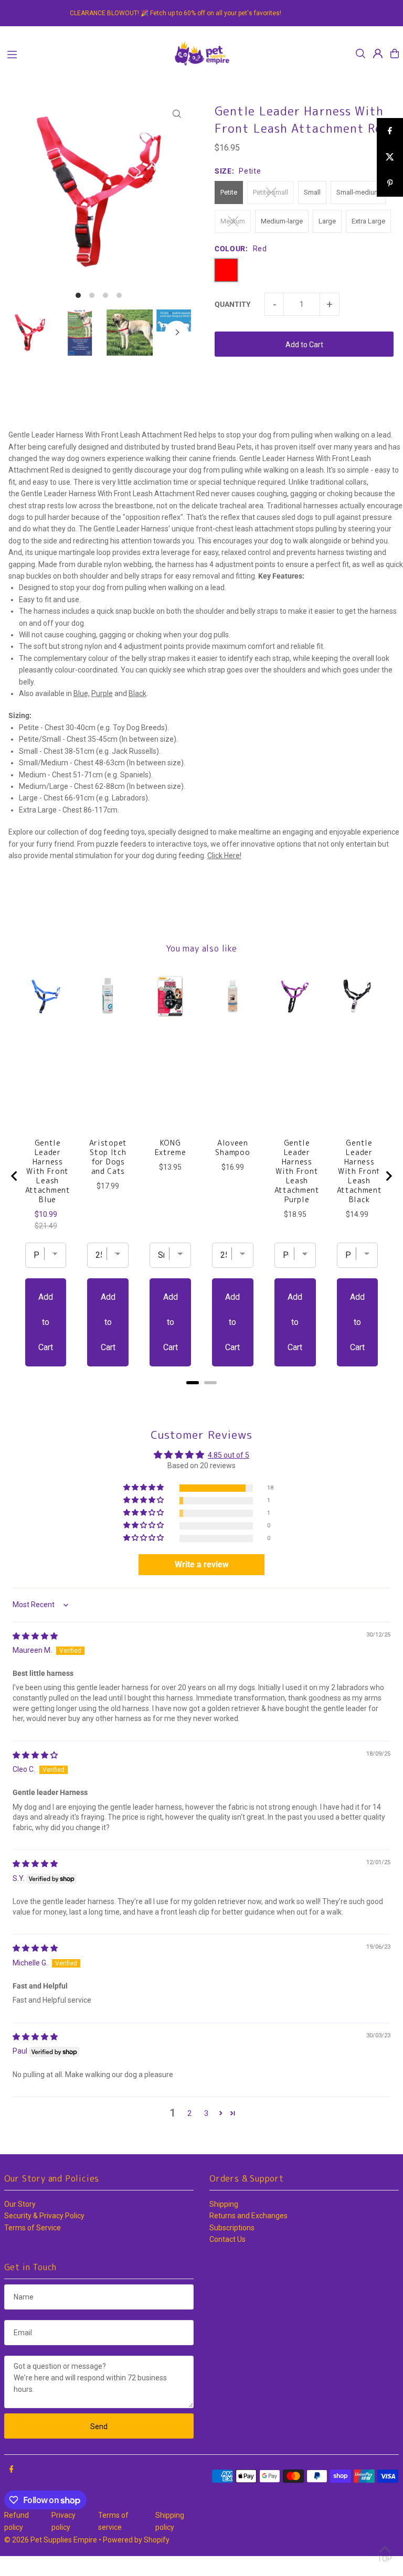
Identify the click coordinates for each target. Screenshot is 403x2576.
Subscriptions (232, 2228)
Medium (233, 221)
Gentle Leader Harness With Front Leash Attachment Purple (297, 1171)
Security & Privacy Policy (44, 2216)
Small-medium (358, 192)
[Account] (378, 54)
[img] (35, 1636)
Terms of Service (33, 2228)
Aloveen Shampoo (232, 1148)
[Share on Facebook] (390, 131)
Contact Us (227, 2239)
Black (137, 693)
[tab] (193, 1383)
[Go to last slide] (15, 1176)
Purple (102, 693)
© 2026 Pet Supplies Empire (51, 2540)
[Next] (177, 332)
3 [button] (206, 2113)
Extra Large (368, 221)
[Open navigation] (84, 53)
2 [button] (189, 2113)
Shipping (224, 2204)
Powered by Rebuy (201, 1396)
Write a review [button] (202, 1564)
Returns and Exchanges (248, 2216)
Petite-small (271, 192)
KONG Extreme (171, 1148)
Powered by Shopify (136, 2540)
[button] (144, 1488)
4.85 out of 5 (229, 1455)
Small (312, 192)
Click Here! (224, 856)
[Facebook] (12, 2470)
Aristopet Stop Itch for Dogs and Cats (108, 1157)
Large (327, 221)
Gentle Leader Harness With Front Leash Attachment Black (359, 1171)
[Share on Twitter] (390, 157)
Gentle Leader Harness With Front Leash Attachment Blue (48, 1171)
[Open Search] (360, 54)
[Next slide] (388, 1176)
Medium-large (282, 221)
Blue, (82, 693)
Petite (229, 192)
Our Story (20, 2204)
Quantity (233, 304)
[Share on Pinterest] (390, 184)
